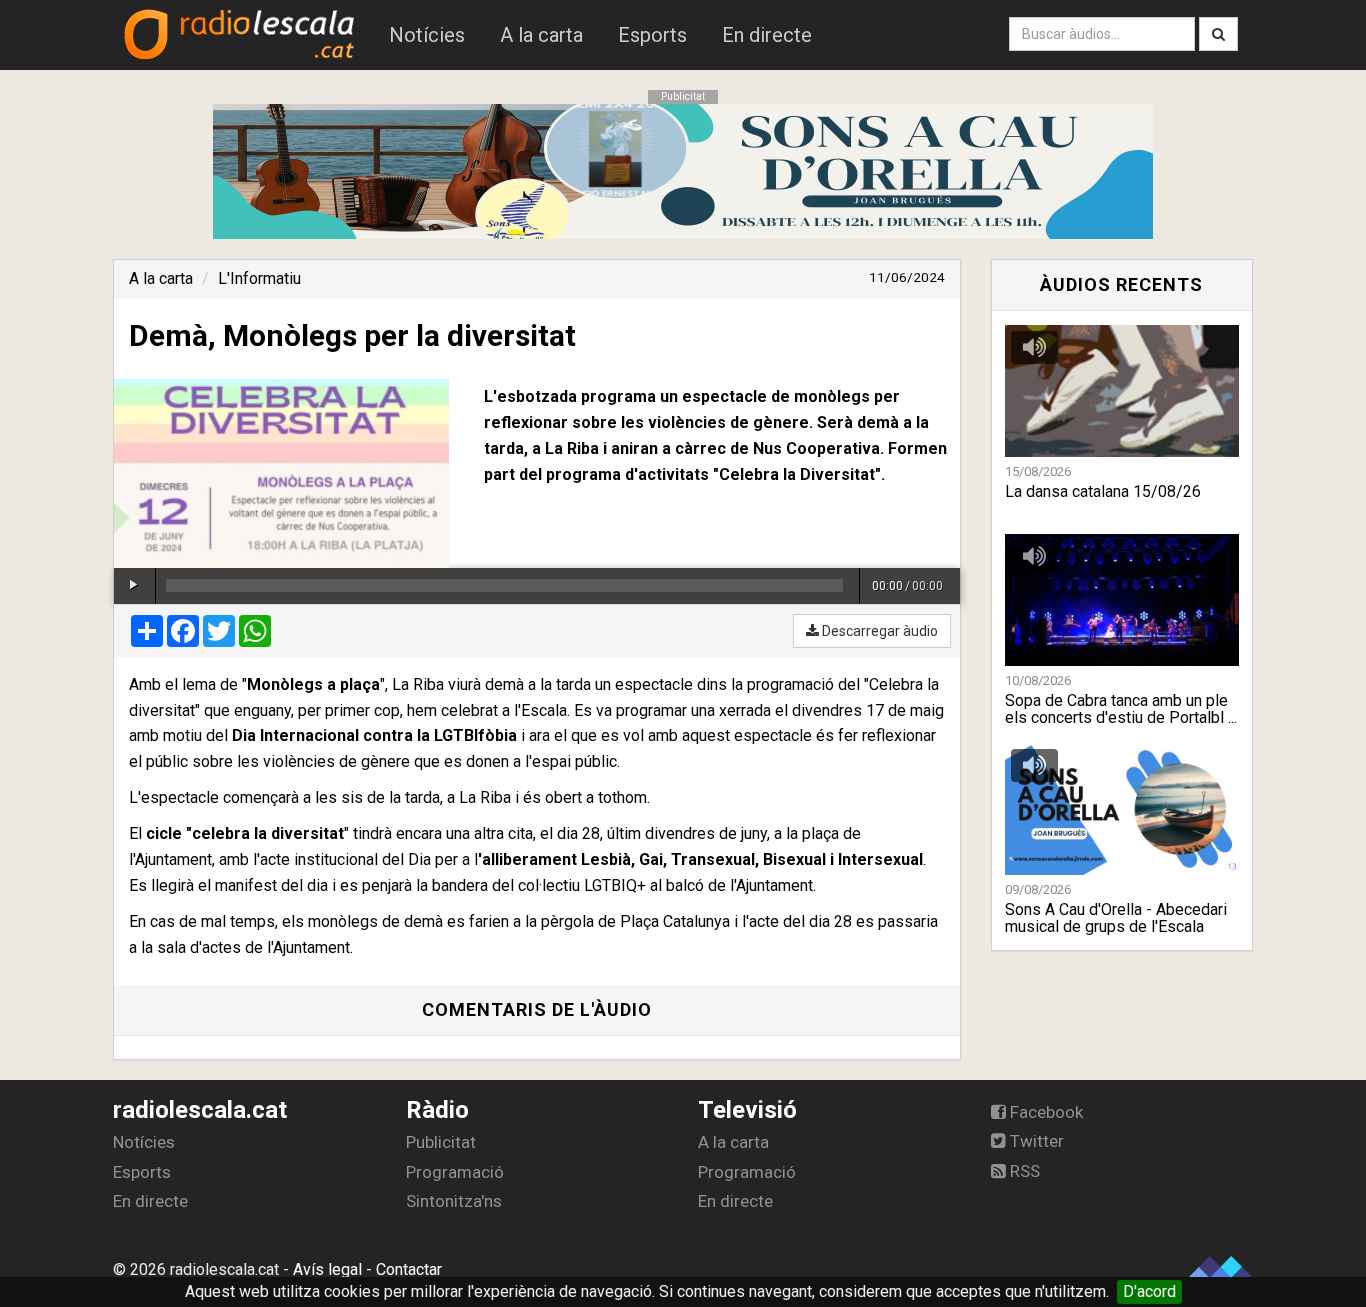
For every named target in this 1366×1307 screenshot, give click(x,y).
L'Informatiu (259, 278)
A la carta (541, 35)
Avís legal (327, 1269)
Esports (652, 35)
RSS (1023, 1171)
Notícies (427, 35)
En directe (767, 35)
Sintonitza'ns (454, 1201)
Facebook (1044, 1112)
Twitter (1035, 1141)
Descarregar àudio (878, 631)
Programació (455, 1172)
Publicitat (441, 1142)
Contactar (409, 1269)
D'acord (1149, 1291)
